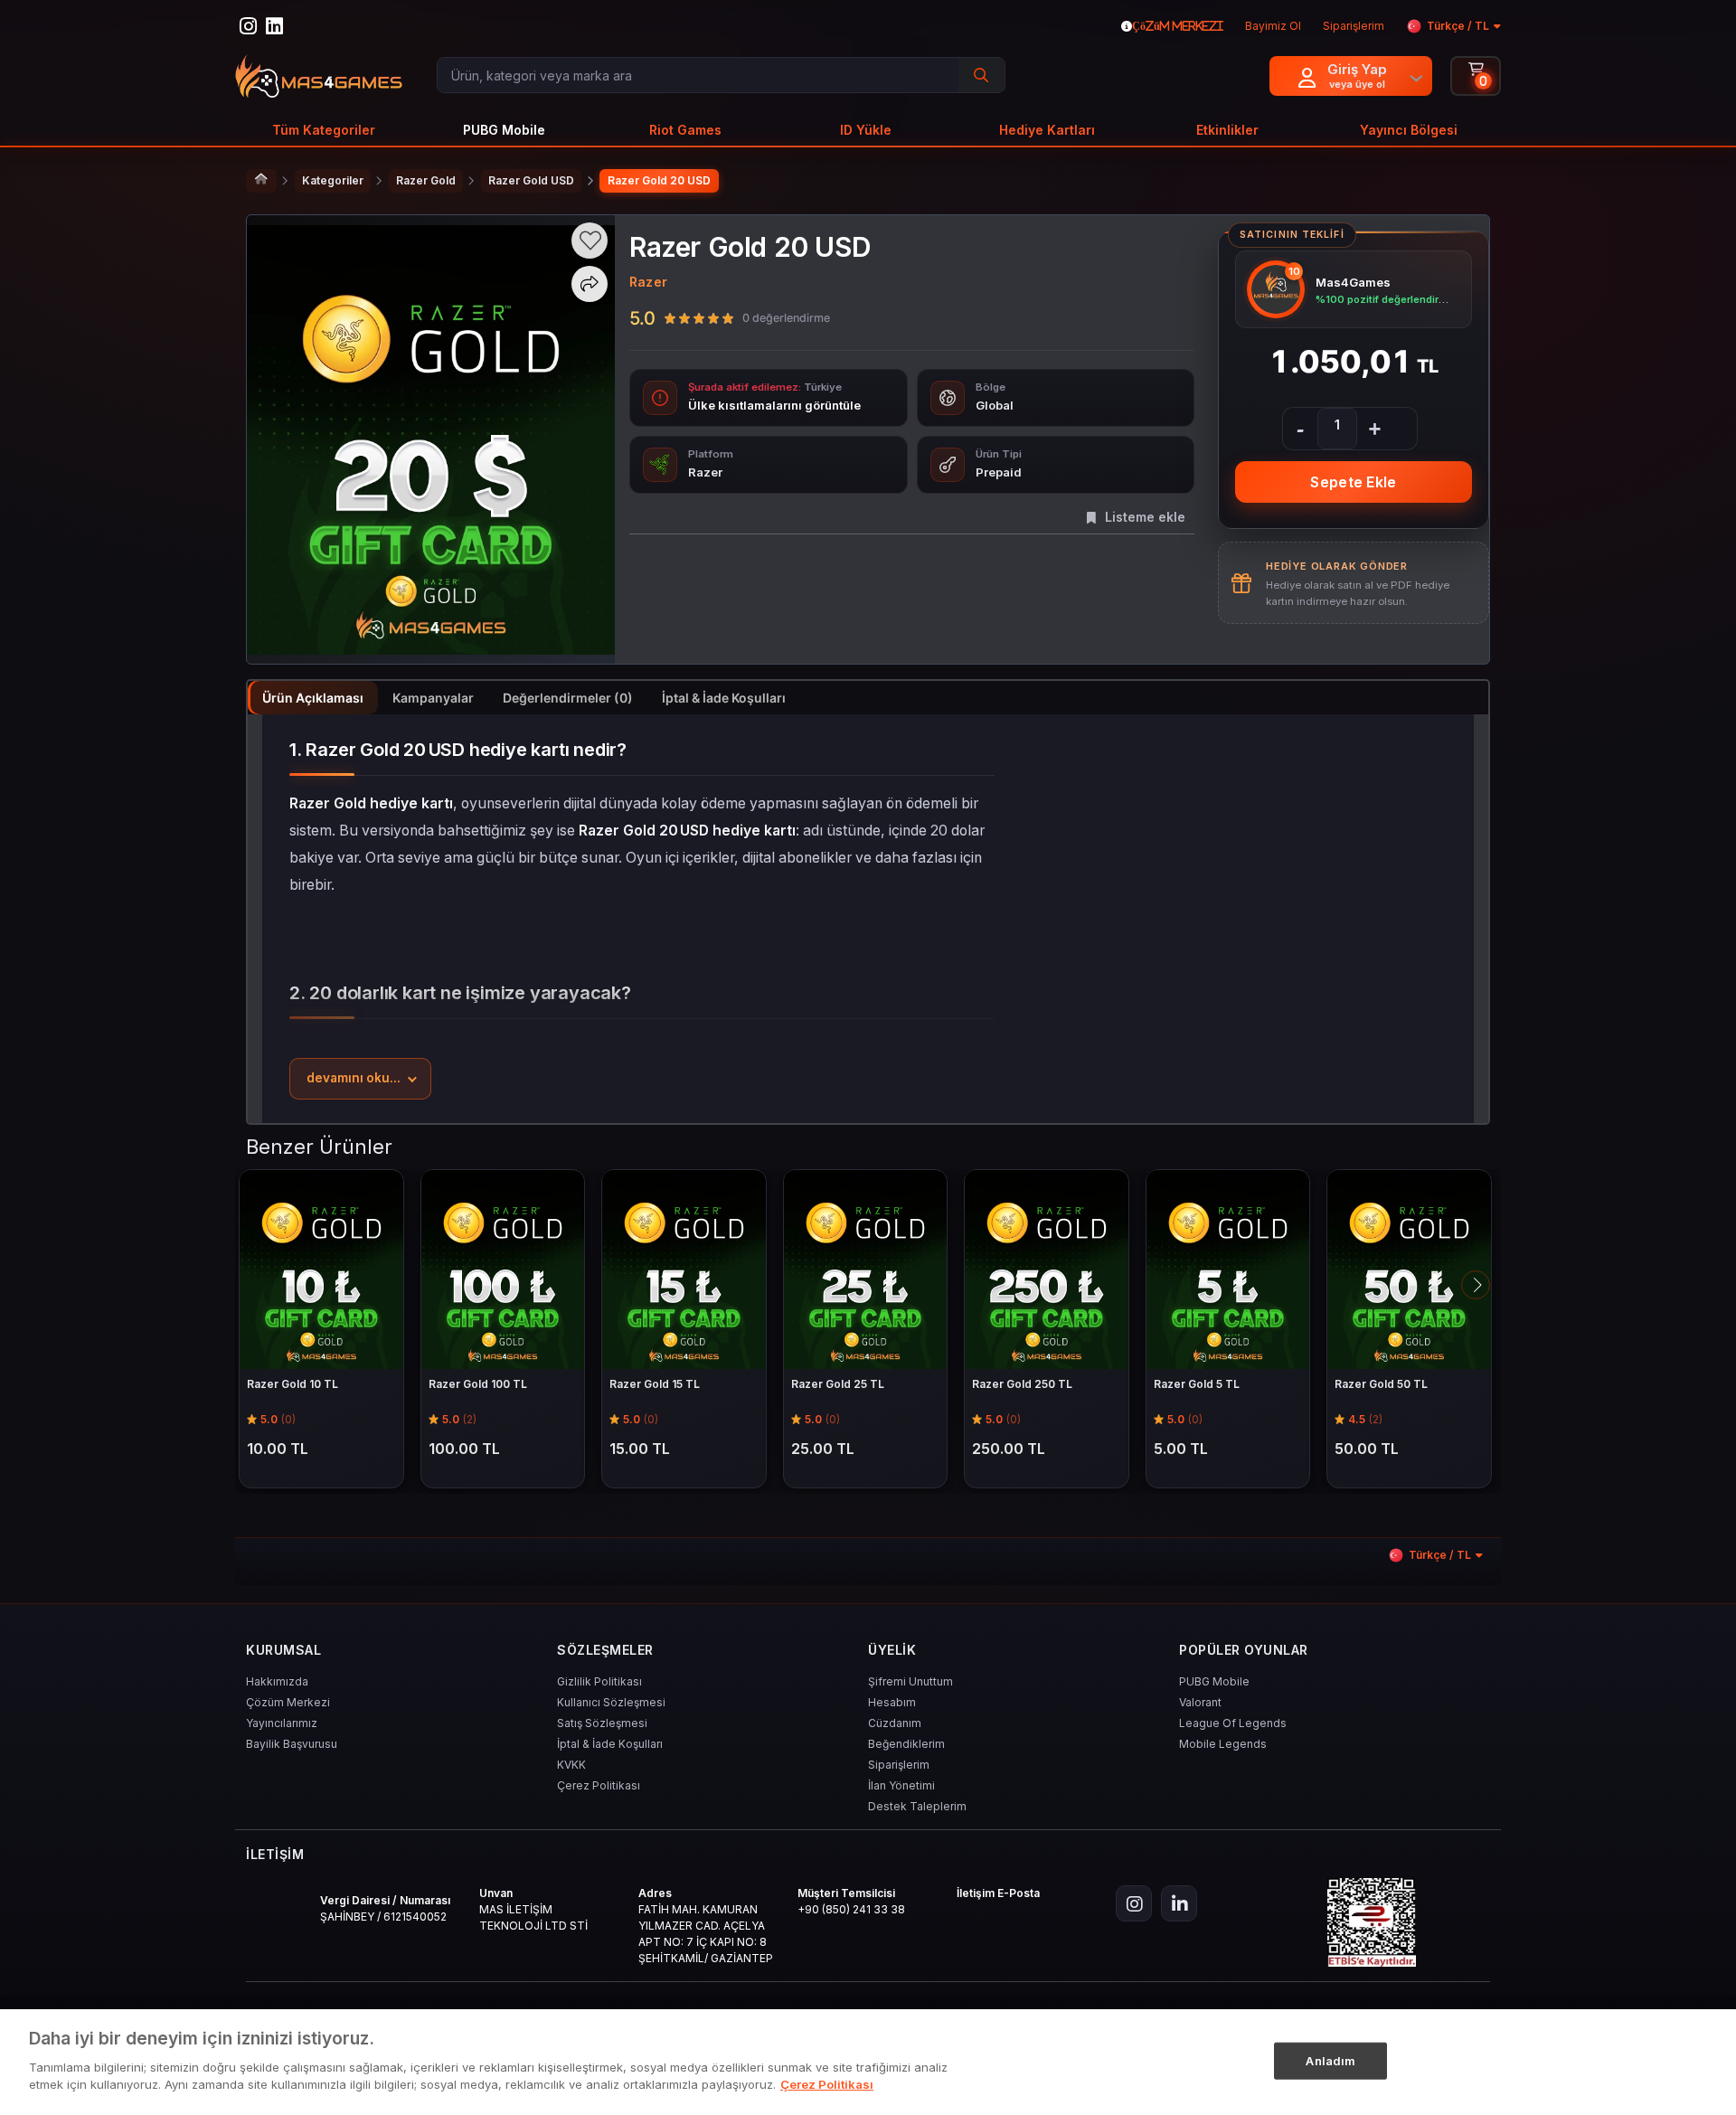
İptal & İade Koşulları (610, 1744)
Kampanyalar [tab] (433, 698)
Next (1476, 1285)
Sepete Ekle (1353, 482)
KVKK (571, 1765)
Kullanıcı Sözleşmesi (611, 1702)
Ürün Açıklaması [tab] (313, 698)
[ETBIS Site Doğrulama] (1372, 1922)
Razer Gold (426, 180)
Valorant (1200, 1702)
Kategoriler (333, 180)
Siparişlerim (899, 1765)
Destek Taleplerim (917, 1806)
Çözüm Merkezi (288, 1702)
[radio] (670, 317)
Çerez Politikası (599, 1785)
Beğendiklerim (906, 1744)
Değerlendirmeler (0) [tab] (568, 698)
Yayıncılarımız (282, 1723)
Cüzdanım (895, 1723)
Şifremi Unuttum (910, 1681)
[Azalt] (1300, 429)
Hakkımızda (277, 1681)
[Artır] (1374, 429)
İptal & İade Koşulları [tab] (724, 698)
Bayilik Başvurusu (292, 1744)
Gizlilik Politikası (599, 1681)
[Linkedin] (1179, 1903)
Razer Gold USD (531, 180)
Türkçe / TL (1458, 26)
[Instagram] (1134, 1903)
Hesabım (892, 1702)
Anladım (1330, 2060)
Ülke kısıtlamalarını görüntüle (774, 405)
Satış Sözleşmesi (602, 1723)
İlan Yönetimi (901, 1785)
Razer (648, 282)
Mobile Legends (1223, 1744)
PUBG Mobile (1214, 1681)
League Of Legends (1233, 1723)
